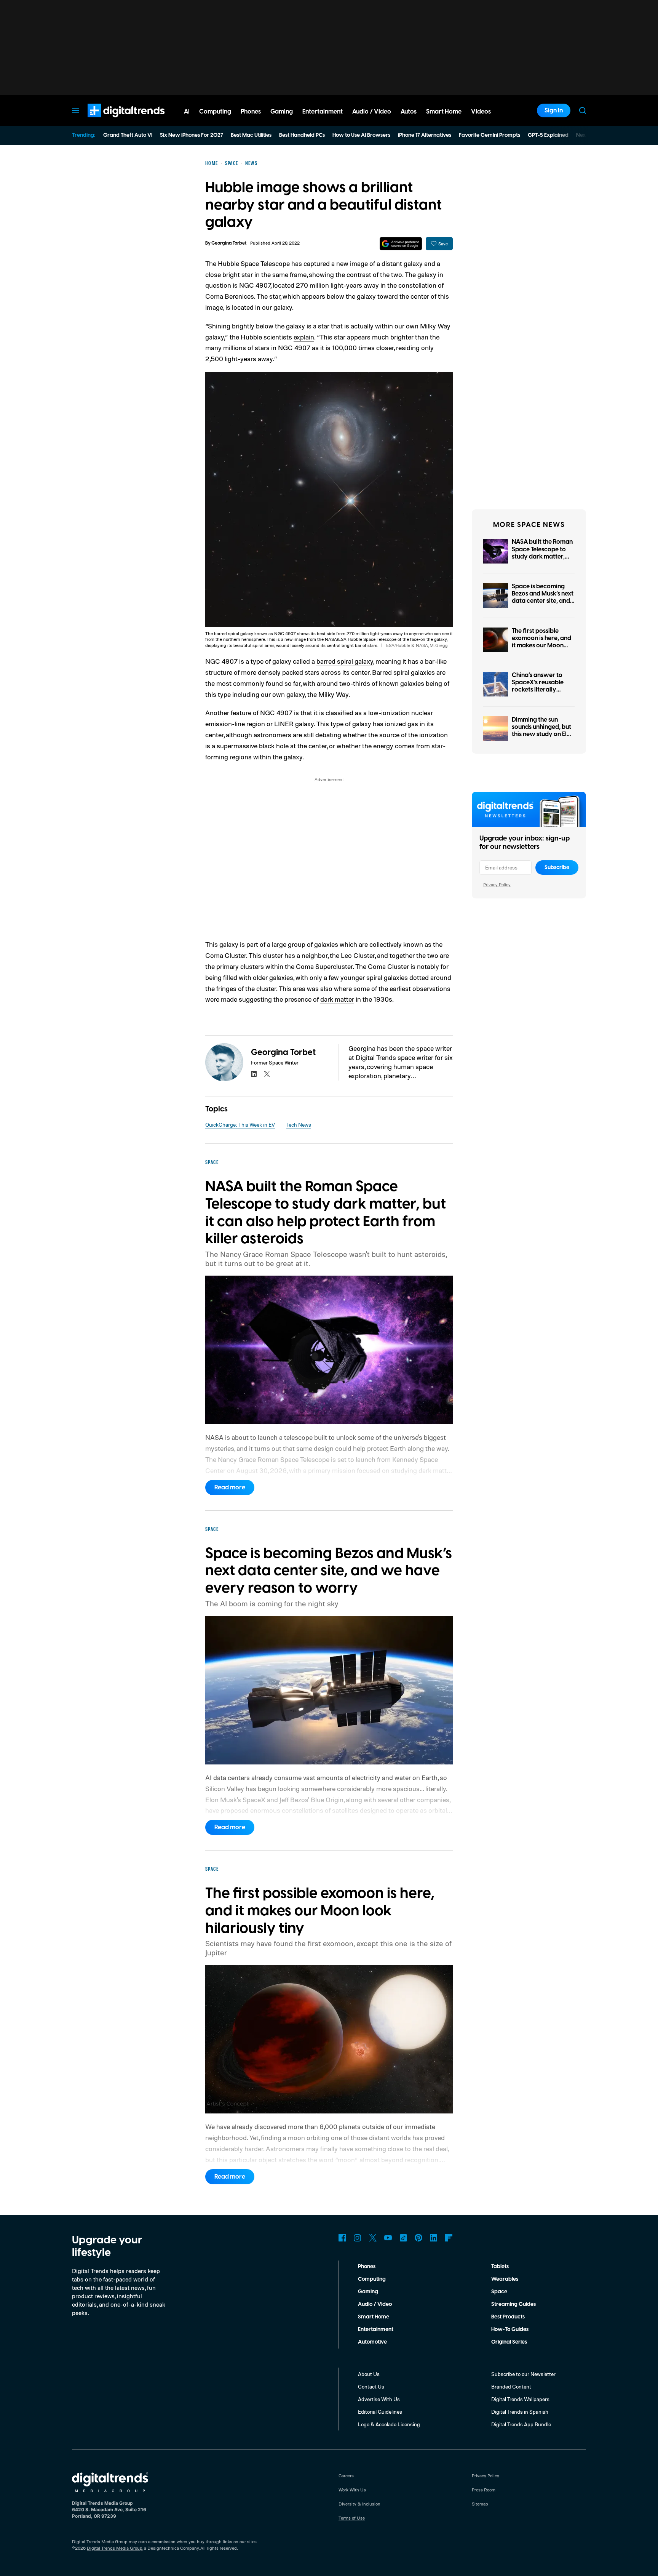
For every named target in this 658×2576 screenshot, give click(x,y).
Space (499, 2292)
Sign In (554, 110)
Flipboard (449, 2238)
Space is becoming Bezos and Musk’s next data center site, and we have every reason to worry (543, 601)
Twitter (373, 2238)
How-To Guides (510, 2329)
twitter (267, 1074)
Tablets (500, 2267)
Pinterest (418, 2238)
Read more (230, 1487)
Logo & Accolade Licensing (389, 2424)
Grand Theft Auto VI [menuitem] (128, 135)
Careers (346, 2476)
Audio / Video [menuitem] (372, 112)
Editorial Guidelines (380, 2412)
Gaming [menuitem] (282, 112)
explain (304, 337)
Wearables (505, 2279)
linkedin (254, 1074)
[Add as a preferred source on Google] (401, 244)
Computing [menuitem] (215, 112)
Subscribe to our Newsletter (523, 2374)
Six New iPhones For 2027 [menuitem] (192, 135)
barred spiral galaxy (345, 661)
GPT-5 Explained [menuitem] (548, 135)
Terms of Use (352, 2518)
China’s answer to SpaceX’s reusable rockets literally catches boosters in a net (542, 690)
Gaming (368, 2292)
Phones (367, 2267)
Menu (75, 110)
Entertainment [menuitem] (323, 112)
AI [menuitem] (187, 112)
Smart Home (374, 2317)
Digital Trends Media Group (115, 2548)
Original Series (509, 2342)
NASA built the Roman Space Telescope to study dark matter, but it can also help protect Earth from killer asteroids (542, 560)
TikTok (403, 2238)
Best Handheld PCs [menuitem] (302, 135)
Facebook (342, 2238)
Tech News (299, 1125)
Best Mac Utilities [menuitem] (251, 135)
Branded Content (511, 2386)
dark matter (337, 999)
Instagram (358, 2238)
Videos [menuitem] (481, 112)
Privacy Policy (497, 885)
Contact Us (371, 2386)
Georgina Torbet (229, 243)
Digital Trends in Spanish (520, 2412)
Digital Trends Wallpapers (520, 2399)
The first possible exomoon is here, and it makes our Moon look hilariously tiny (541, 642)
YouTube (388, 2238)
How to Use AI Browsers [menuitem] (361, 135)
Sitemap (480, 2504)
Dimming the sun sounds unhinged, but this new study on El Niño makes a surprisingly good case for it (541, 738)
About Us (369, 2374)
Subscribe (557, 868)
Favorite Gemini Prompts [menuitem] (490, 135)
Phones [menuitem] (251, 112)
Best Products (508, 2317)
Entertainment (376, 2329)
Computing (372, 2279)
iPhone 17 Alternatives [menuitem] (425, 135)
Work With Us (352, 2490)
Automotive (372, 2342)
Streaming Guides (513, 2304)
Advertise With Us (379, 2399)
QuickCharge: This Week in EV (240, 1125)
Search (583, 110)
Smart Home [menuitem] (444, 112)
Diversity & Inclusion (359, 2504)
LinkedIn (434, 2238)
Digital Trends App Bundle (521, 2424)
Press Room (484, 2490)
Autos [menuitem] (409, 112)
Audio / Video (375, 2304)
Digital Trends (112, 121)
